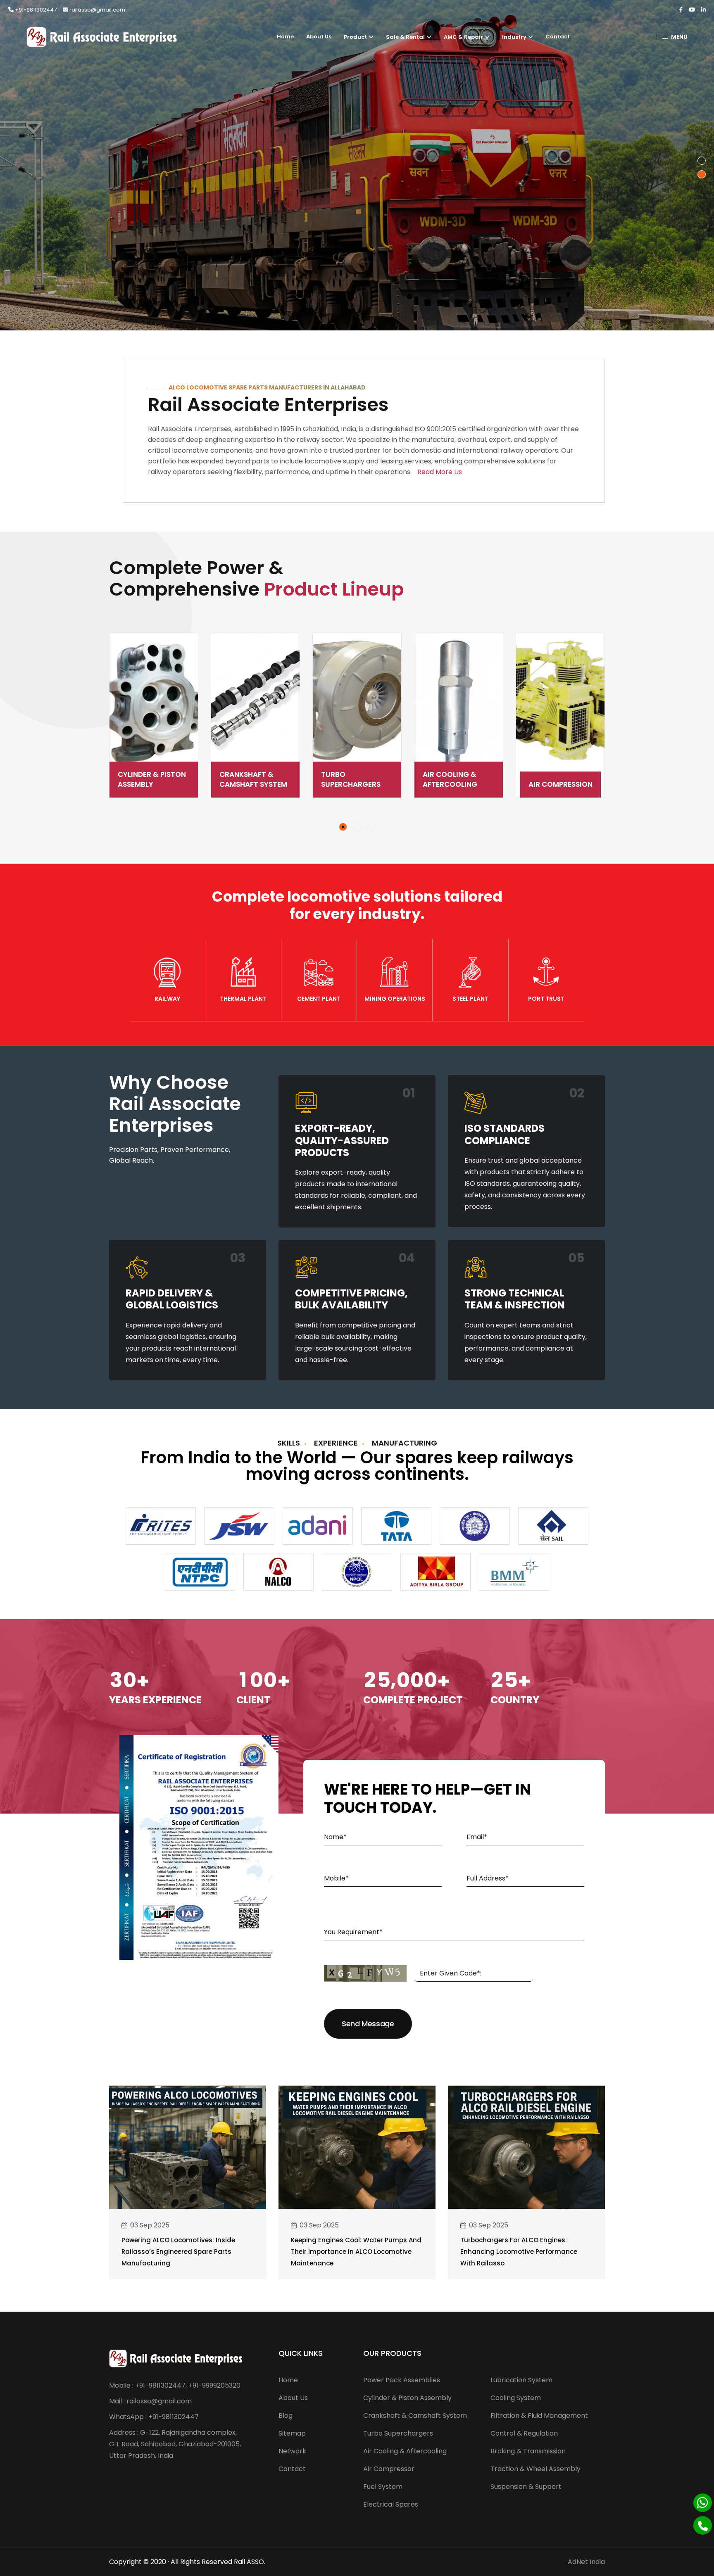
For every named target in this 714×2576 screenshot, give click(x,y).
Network (292, 2451)
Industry (514, 37)
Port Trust (546, 999)
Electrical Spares (391, 2504)
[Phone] (703, 2525)
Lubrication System (521, 2380)
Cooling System (516, 2398)
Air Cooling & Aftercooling (348, 779)
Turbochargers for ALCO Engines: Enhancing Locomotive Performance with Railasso (519, 2252)
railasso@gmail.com (97, 10)
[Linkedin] (703, 10)
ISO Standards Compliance (505, 1134)
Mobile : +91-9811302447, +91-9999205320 (175, 2385)
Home (285, 37)
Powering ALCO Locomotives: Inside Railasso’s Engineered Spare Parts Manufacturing (178, 2252)
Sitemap (292, 2433)
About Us (319, 37)
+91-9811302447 (35, 10)
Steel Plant (470, 999)
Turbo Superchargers (249, 779)
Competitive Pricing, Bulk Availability (351, 1299)
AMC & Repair (463, 37)
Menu (679, 37)
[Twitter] (692, 10)
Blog (286, 2416)
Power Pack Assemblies (402, 2380)
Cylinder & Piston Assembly (407, 2398)
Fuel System (560, 784)
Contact (558, 37)
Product (355, 37)
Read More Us (440, 472)
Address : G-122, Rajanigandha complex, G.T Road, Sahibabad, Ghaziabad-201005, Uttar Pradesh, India (175, 2444)
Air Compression (459, 784)
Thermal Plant (243, 999)
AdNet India (586, 2562)
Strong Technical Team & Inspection (515, 1299)
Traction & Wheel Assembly (535, 2469)
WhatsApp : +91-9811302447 (154, 2417)
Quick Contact (150, 226)
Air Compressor (389, 2469)
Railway (167, 999)
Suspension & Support (526, 2487)
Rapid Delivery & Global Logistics (172, 1299)
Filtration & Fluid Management (539, 2416)
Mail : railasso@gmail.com (150, 2401)
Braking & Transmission (528, 2451)
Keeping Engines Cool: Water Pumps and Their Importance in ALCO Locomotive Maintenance (356, 2252)
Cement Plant (319, 999)
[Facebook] (681, 10)
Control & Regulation (524, 2433)
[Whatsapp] (703, 2503)
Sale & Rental (405, 37)
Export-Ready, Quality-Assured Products (342, 1140)
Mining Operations (395, 999)
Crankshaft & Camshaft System (152, 779)
